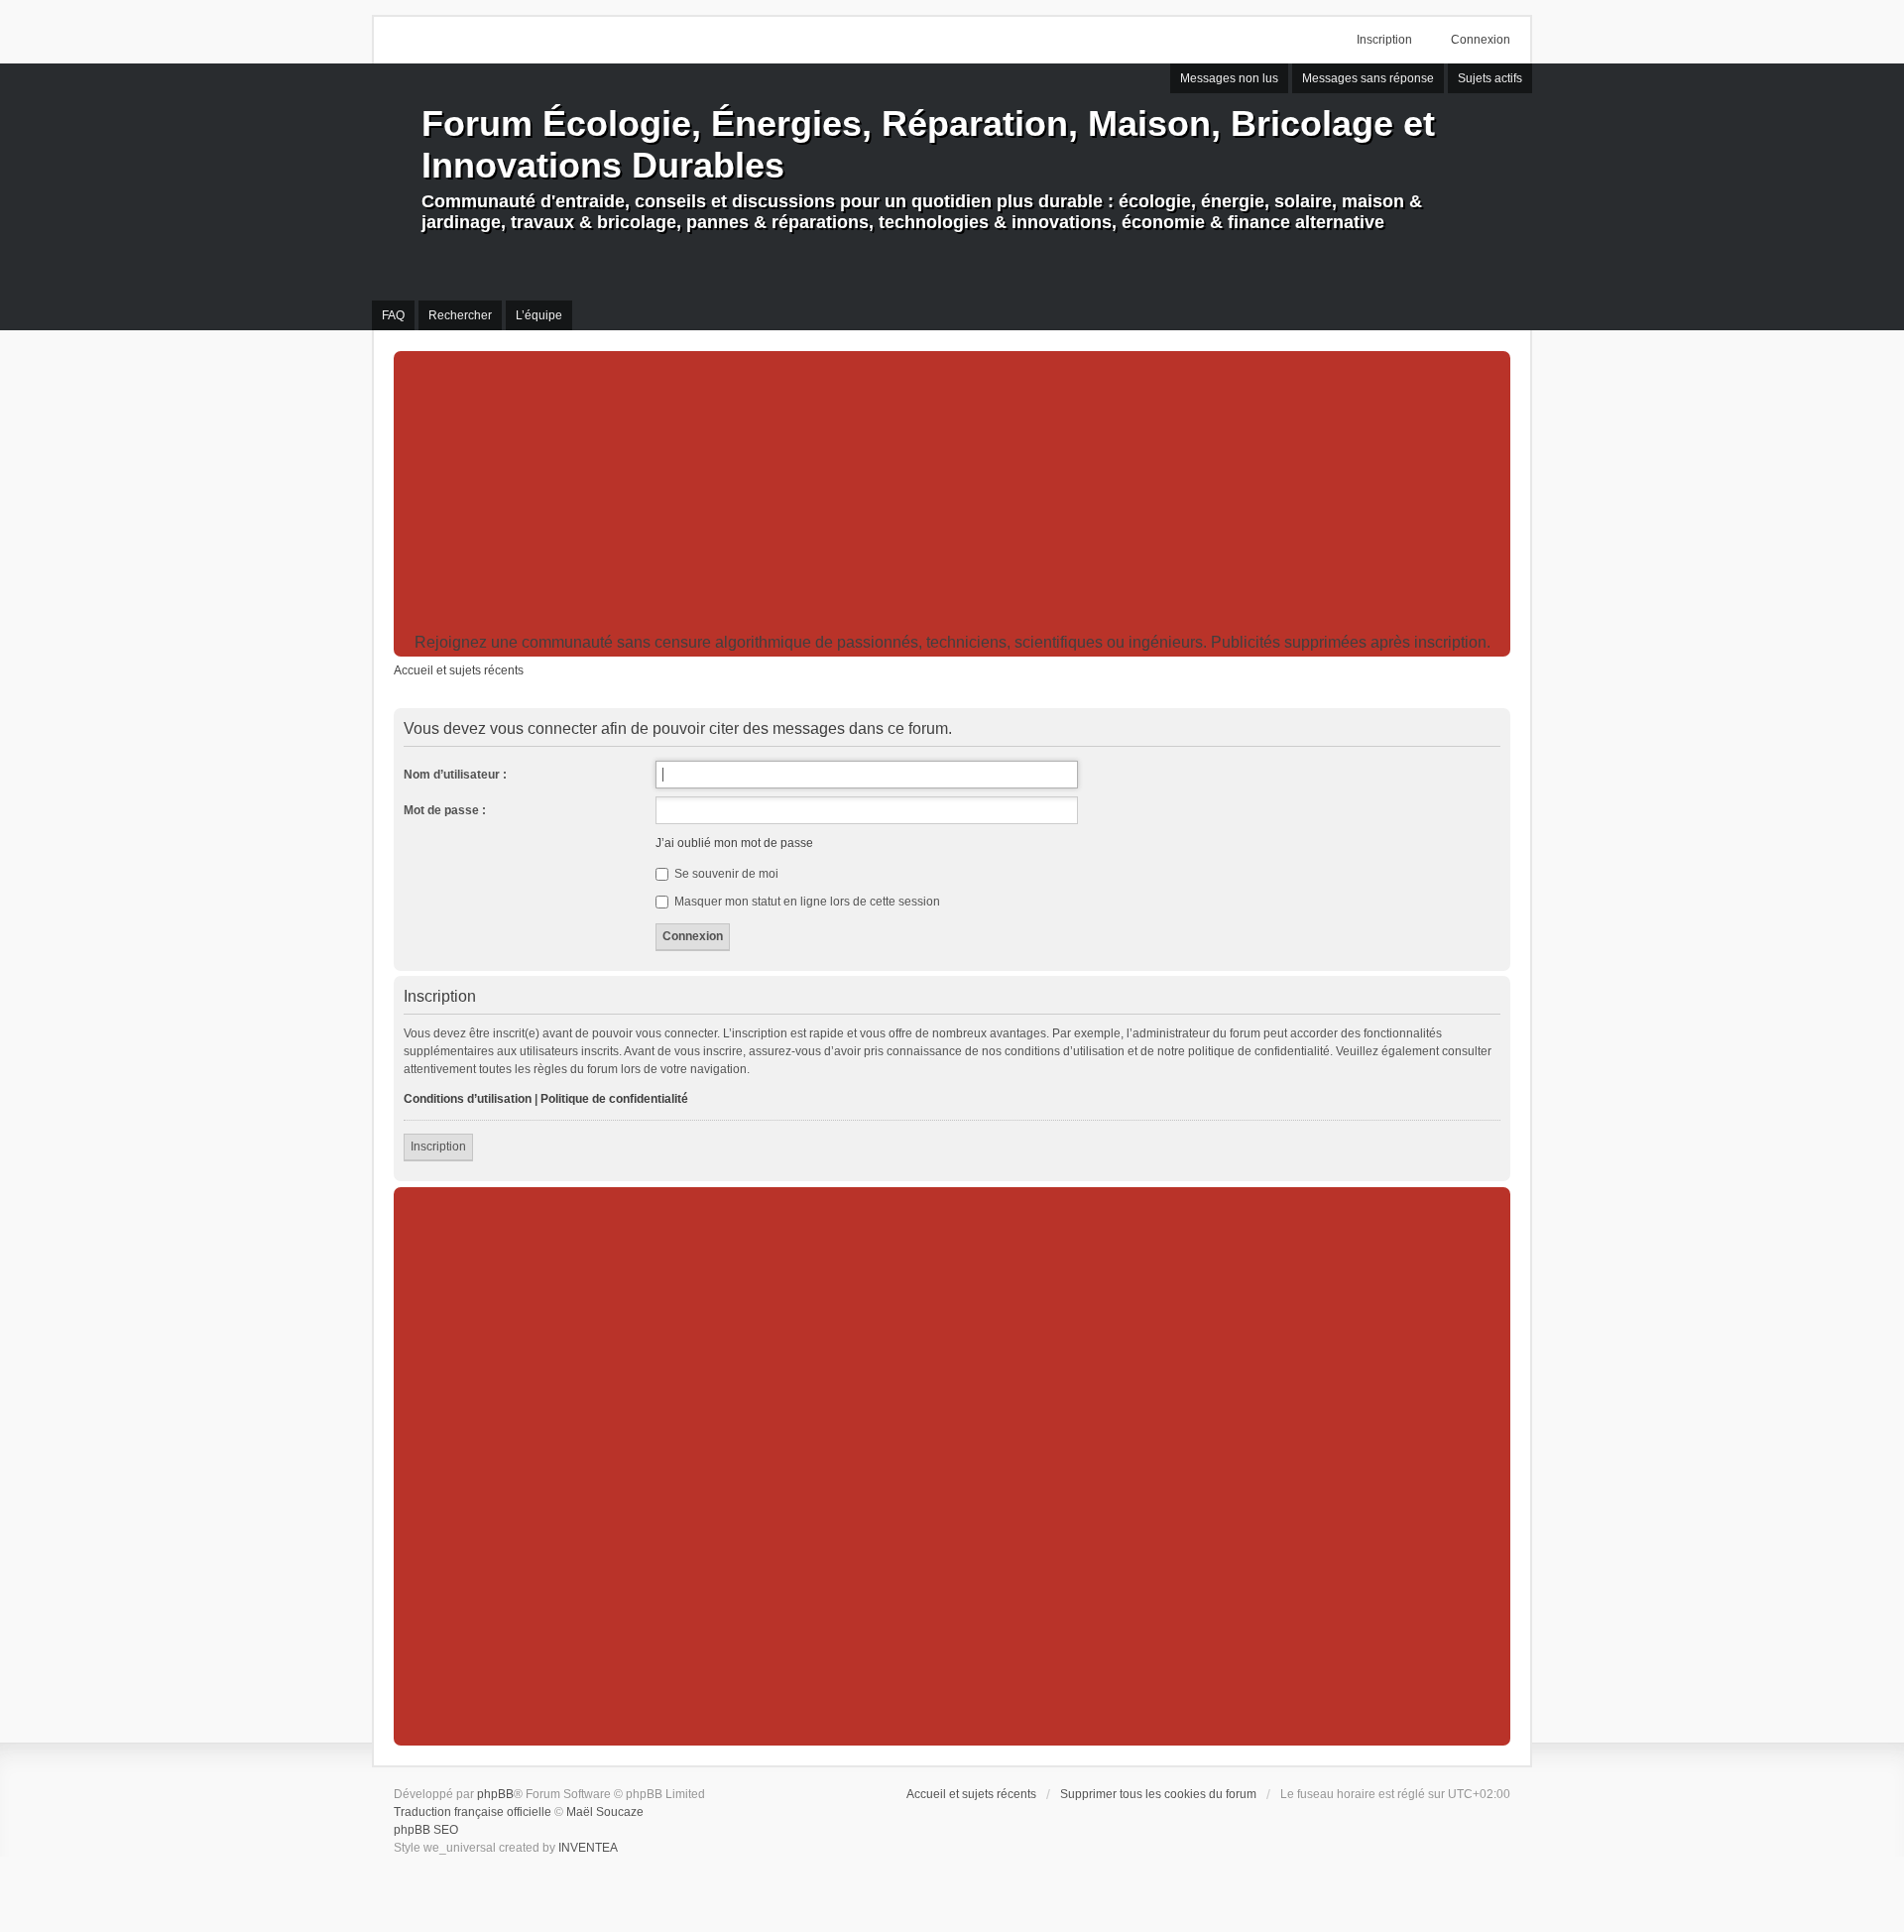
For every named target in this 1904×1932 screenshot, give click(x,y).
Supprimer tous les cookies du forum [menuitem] (1158, 1794)
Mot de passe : (445, 810)
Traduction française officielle (473, 1812)
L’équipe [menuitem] (539, 315)
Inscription (438, 1147)
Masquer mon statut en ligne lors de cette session (806, 902)
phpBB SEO (426, 1830)
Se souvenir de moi (725, 874)
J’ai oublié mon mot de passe (734, 843)
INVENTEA (588, 1848)
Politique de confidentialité (614, 1099)
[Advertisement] (952, 495)
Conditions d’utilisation (468, 1099)
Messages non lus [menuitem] (1229, 78)
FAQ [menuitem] (393, 315)
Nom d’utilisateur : (455, 775)
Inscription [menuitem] (1384, 40)
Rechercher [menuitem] (460, 315)
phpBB (495, 1794)
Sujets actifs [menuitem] (1490, 78)
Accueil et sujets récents (971, 1794)
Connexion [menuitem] (1481, 40)
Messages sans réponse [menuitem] (1368, 78)
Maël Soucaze (605, 1812)
